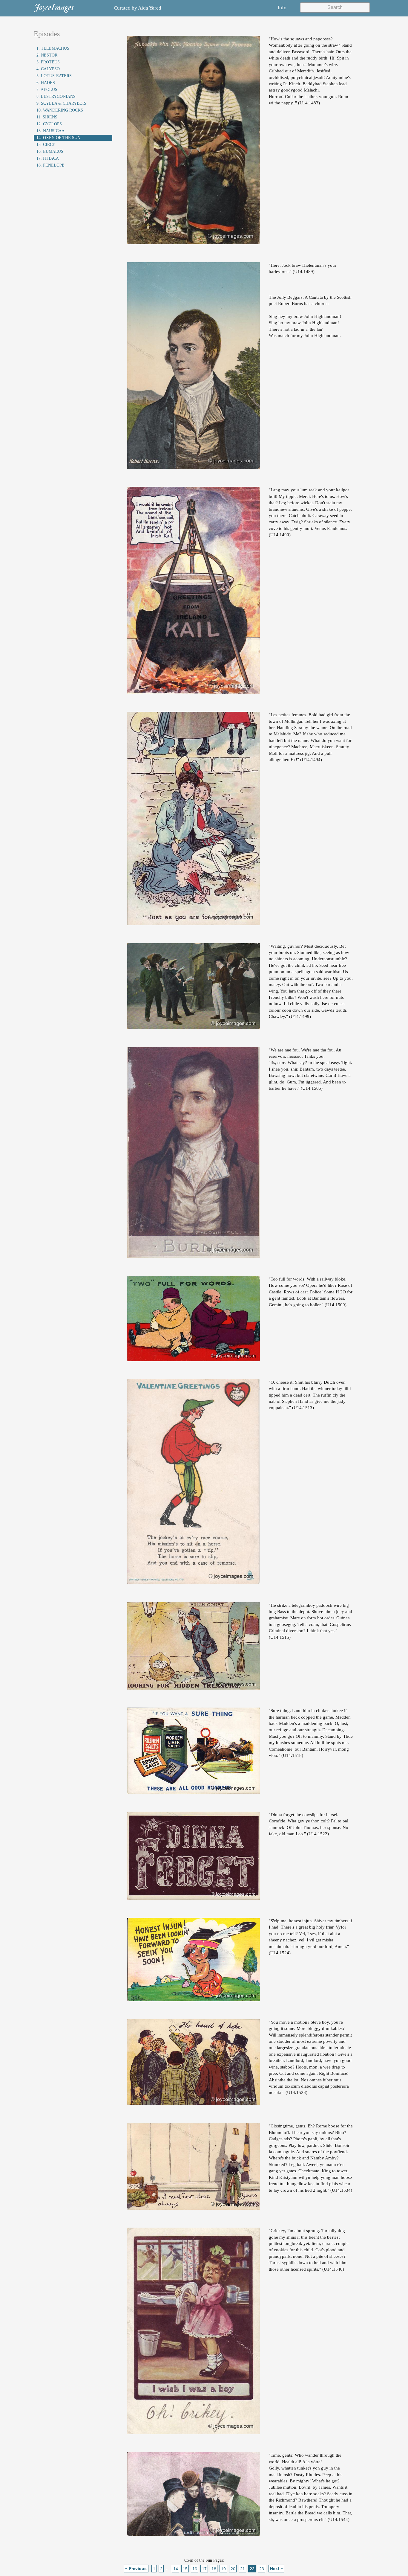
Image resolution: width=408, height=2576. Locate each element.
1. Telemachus (53, 48)
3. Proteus (48, 62)
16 (195, 2569)
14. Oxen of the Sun (58, 138)
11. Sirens (47, 117)
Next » (276, 2569)
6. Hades (46, 83)
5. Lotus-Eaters (54, 76)
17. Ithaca (48, 158)
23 (262, 2569)
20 (233, 2569)
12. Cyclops (49, 124)
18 (214, 2569)
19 (223, 2569)
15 (185, 2569)
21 (243, 2569)
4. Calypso (48, 69)
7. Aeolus (47, 90)
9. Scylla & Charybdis (61, 103)
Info (282, 7)
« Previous (136, 2569)
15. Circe (46, 145)
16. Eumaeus (50, 151)
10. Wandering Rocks (60, 110)
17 (204, 2569)
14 (176, 2569)
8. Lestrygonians (56, 96)
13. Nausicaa (50, 131)
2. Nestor (47, 55)
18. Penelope (50, 165)
